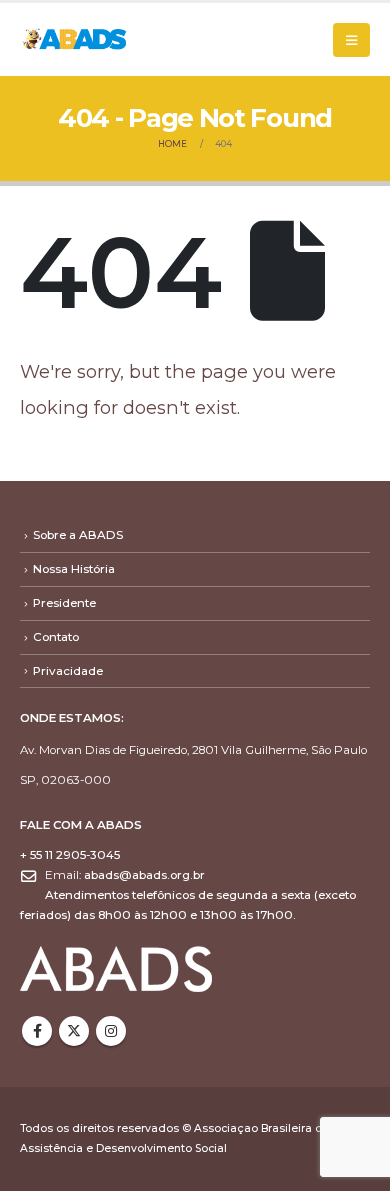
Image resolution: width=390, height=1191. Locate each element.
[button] (351, 40)
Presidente (64, 603)
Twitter (74, 1031)
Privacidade (68, 671)
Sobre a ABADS (78, 535)
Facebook (37, 1031)
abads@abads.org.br (144, 875)
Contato (56, 637)
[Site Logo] (75, 39)
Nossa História (74, 569)
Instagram (111, 1031)
